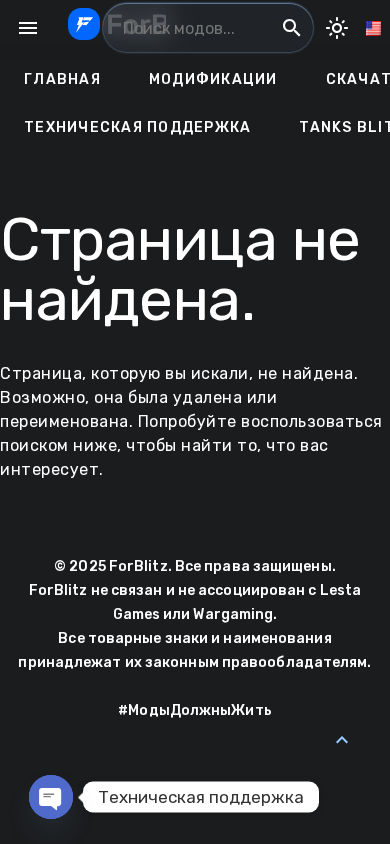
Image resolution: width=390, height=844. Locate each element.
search (292, 28)
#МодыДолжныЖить (195, 710)
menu (28, 28)
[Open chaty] (51, 797)
